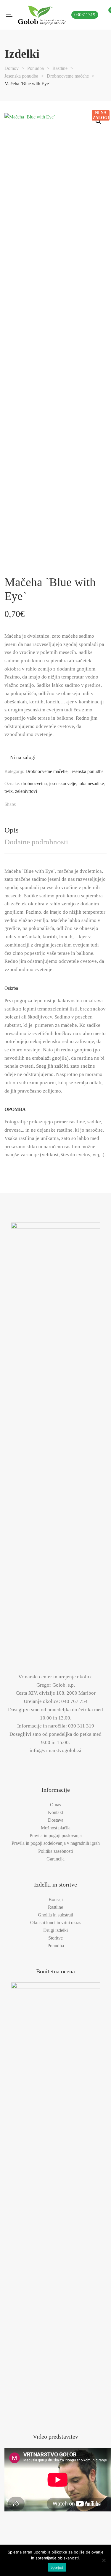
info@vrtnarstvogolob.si (55, 1750)
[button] (98, 121)
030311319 (85, 15)
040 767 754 (74, 1701)
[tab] (55, 830)
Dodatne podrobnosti (36, 842)
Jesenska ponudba (87, 771)
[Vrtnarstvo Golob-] (42, 15)
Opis (12, 830)
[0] (108, 15)
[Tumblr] (57, 804)
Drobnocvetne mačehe (46, 771)
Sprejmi (57, 2567)
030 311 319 (81, 1726)
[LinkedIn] (46, 804)
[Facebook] (25, 804)
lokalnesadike (91, 783)
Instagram (62, 1764)
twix (9, 791)
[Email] (78, 804)
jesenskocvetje (63, 783)
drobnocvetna (34, 783)
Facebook (49, 1765)
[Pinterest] (68, 804)
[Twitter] (36, 804)
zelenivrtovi (26, 791)
